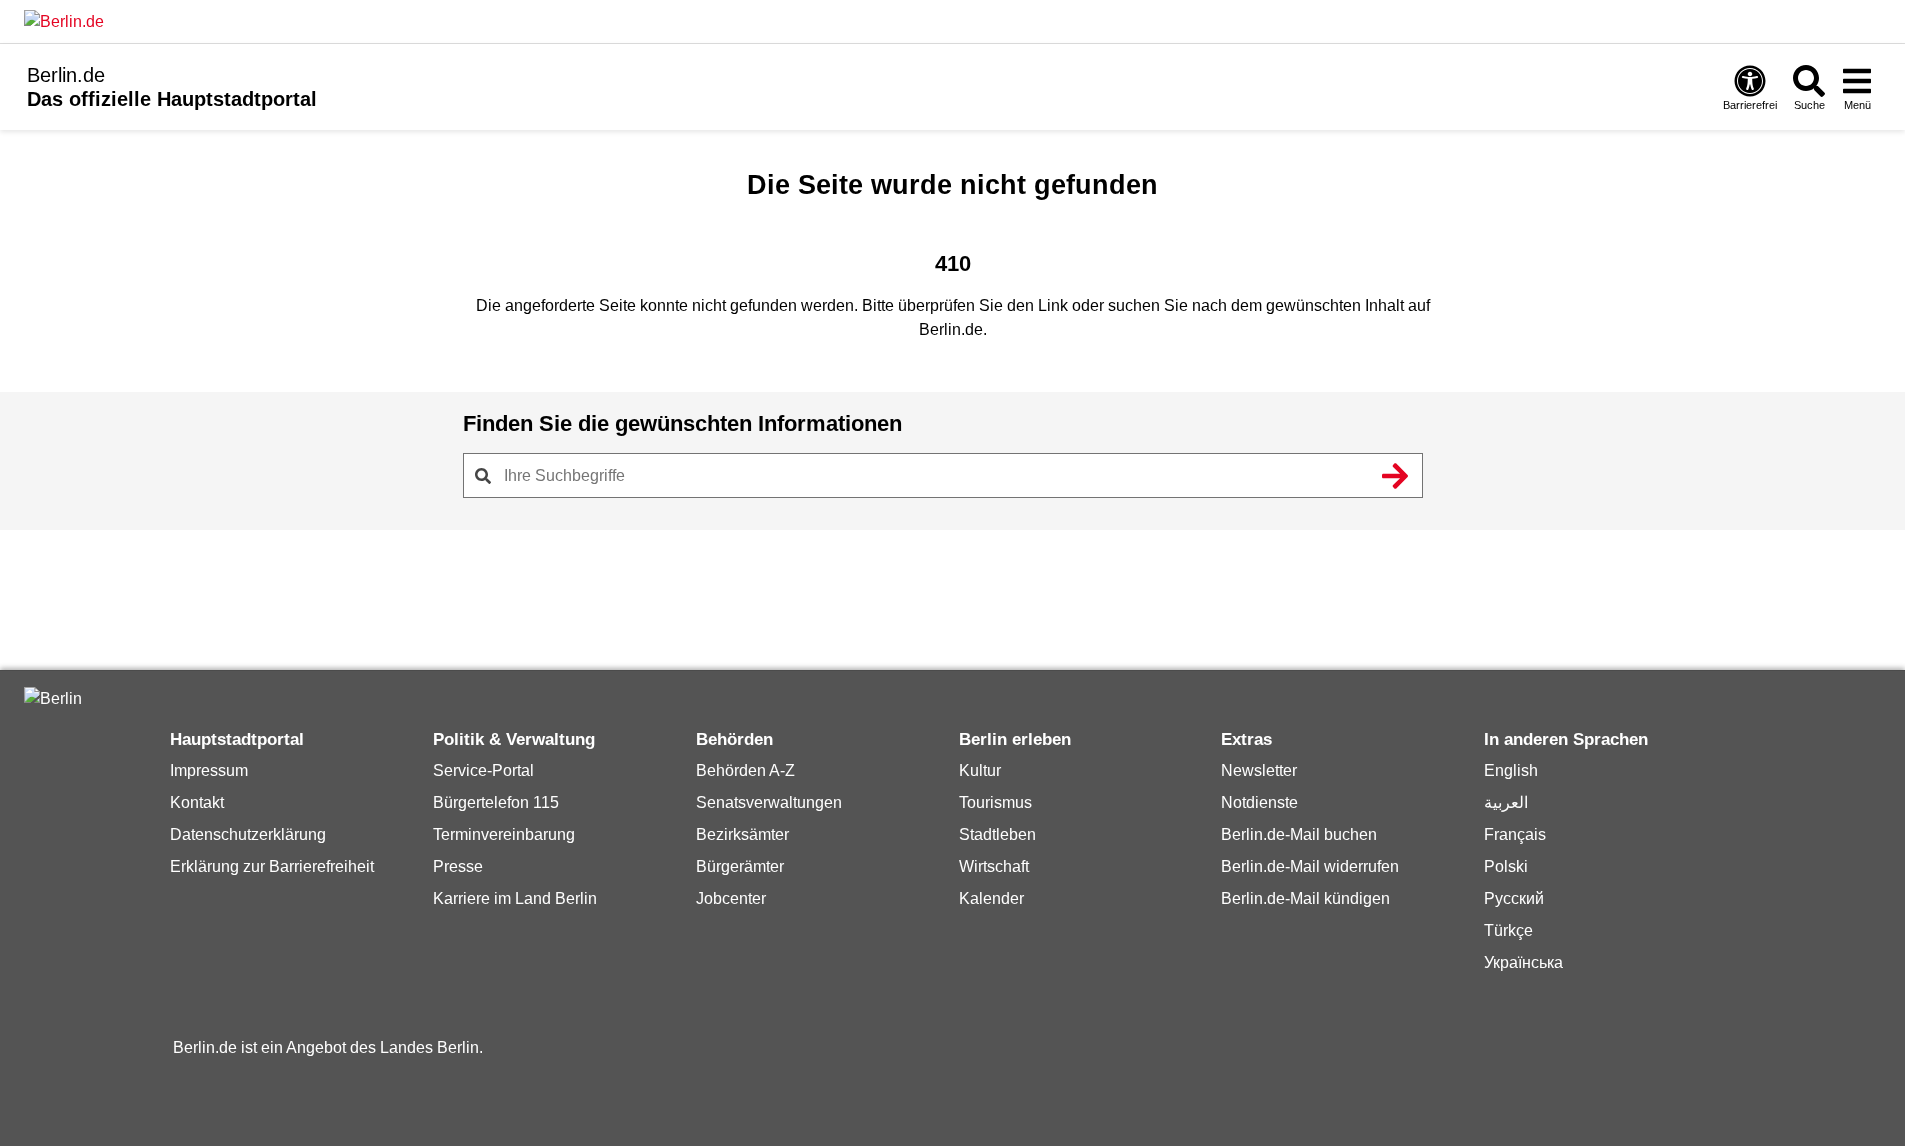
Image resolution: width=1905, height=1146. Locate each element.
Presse (458, 866)
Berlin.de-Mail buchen (1299, 834)
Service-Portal (483, 770)
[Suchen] (1396, 476)
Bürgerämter (740, 866)
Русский (1514, 898)
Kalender (991, 898)
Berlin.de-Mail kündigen (1305, 898)
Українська (1523, 962)
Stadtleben (997, 834)
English (1511, 770)
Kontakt (197, 802)
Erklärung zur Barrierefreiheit (272, 866)
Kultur (980, 770)
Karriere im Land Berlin (515, 898)
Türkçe (1508, 930)
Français (1515, 834)
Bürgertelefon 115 (496, 802)
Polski (1506, 866)
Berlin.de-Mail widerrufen (1310, 866)
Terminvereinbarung (504, 834)
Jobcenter (731, 898)
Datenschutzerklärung (248, 834)
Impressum (209, 770)
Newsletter (1259, 770)
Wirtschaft (994, 866)
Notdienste (1259, 802)
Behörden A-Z (745, 770)
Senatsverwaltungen (769, 802)
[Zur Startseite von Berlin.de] (53, 698)
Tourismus (995, 802)
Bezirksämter (742, 834)
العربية (1506, 802)
